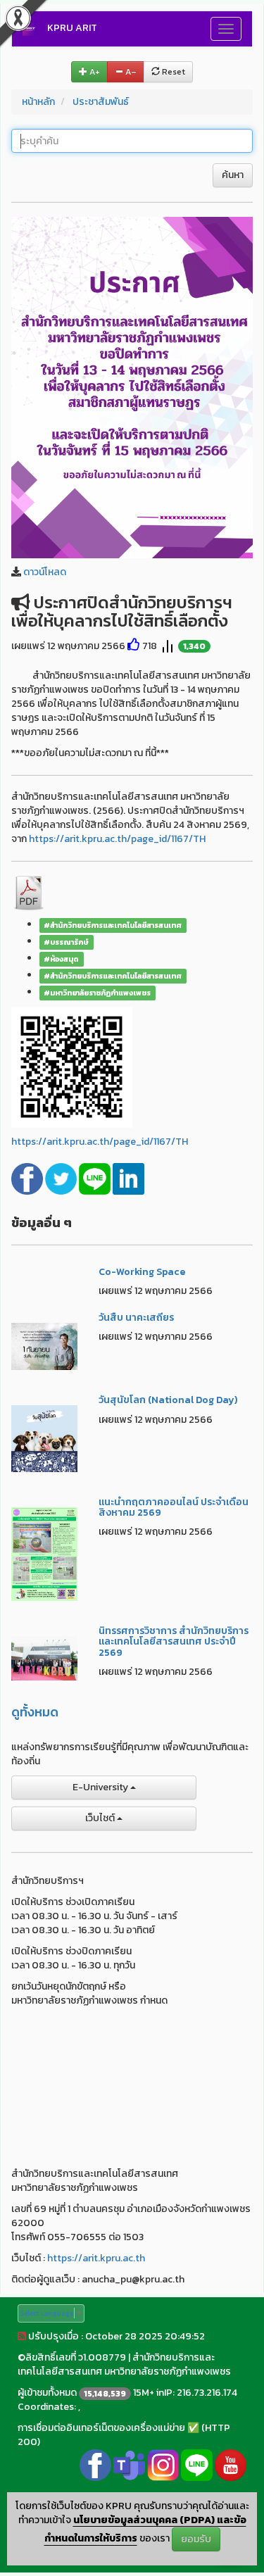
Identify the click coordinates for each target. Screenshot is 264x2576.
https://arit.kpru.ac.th (96, 2258)
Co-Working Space (142, 1272)
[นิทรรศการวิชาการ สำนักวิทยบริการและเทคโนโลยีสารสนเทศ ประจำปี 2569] (44, 1658)
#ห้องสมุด (61, 959)
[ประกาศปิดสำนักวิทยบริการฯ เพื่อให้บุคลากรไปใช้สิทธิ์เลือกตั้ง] (132, 387)
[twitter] (62, 1178)
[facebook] (28, 1178)
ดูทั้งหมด (35, 1712)
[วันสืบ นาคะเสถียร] (44, 1346)
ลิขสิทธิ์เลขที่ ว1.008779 (76, 2357)
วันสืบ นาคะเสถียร (136, 1318)
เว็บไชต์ (101, 1818)
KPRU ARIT (72, 28)
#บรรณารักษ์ (66, 942)
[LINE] (96, 1178)
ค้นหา (233, 175)
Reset (172, 72)
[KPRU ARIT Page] (95, 2464)
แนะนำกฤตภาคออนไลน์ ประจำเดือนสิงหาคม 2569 (174, 1507)
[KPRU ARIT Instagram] (163, 2464)
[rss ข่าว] (22, 2336)
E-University (101, 1787)
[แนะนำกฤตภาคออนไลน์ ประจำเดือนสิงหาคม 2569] (44, 1553)
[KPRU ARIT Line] (197, 2464)
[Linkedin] (128, 1178)
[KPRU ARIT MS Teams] (129, 2464)
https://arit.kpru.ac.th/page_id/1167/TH (117, 839)
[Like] (134, 646)
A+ (94, 72)
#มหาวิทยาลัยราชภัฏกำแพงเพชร (97, 993)
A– (130, 72)
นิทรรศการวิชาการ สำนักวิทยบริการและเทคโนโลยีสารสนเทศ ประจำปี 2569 (174, 1642)
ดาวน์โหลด (45, 572)
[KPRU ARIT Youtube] (231, 2464)
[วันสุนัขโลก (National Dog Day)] (44, 1438)
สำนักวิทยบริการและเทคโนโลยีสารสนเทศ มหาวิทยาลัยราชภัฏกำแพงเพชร (124, 2364)
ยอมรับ (196, 2539)
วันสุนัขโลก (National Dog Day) (168, 1400)
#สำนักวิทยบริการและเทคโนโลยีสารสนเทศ (113, 925)
